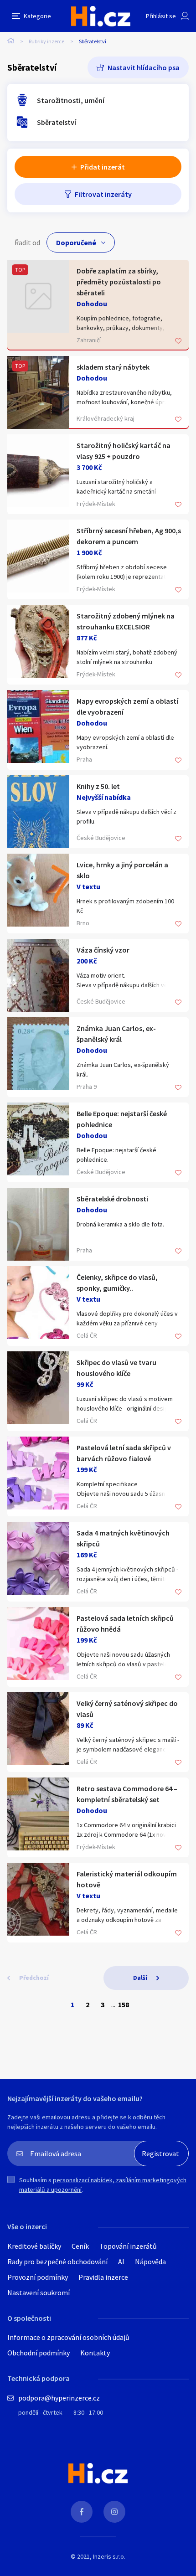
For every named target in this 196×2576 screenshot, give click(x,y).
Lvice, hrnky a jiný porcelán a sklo (122, 870)
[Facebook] (82, 2512)
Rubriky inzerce (46, 41)
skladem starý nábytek (113, 367)
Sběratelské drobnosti (112, 1199)
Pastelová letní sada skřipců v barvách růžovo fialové (124, 1453)
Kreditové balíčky (34, 2246)
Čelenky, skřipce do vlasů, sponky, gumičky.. (117, 1283)
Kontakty (95, 2353)
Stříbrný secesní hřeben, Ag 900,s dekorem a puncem (129, 536)
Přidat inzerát (103, 167)
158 (124, 2004)
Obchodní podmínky (39, 2353)
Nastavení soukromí (39, 2293)
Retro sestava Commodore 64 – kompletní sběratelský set (127, 1794)
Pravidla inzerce (103, 2277)
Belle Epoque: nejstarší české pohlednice (122, 1119)
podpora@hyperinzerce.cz (59, 2398)
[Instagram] (114, 2512)
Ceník (80, 2246)
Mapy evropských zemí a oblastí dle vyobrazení (127, 706)
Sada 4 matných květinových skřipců (123, 1538)
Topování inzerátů (128, 2246)
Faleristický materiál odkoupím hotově (127, 1879)
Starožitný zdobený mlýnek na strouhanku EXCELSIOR (126, 621)
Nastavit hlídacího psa (144, 67)
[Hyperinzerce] (101, 16)
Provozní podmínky (38, 2277)
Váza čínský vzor (103, 950)
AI (121, 2262)
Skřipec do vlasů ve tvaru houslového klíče (116, 1368)
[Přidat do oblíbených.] (178, 342)
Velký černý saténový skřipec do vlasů (127, 1709)
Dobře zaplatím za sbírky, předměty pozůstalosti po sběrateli (119, 282)
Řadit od (27, 242)
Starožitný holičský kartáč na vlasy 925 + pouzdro (124, 451)
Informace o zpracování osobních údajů (68, 2337)
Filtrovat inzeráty (103, 194)
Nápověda (150, 2262)
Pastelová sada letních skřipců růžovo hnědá (125, 1623)
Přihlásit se (161, 16)
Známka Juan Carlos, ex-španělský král (116, 1034)
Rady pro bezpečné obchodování (57, 2262)
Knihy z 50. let (98, 786)
